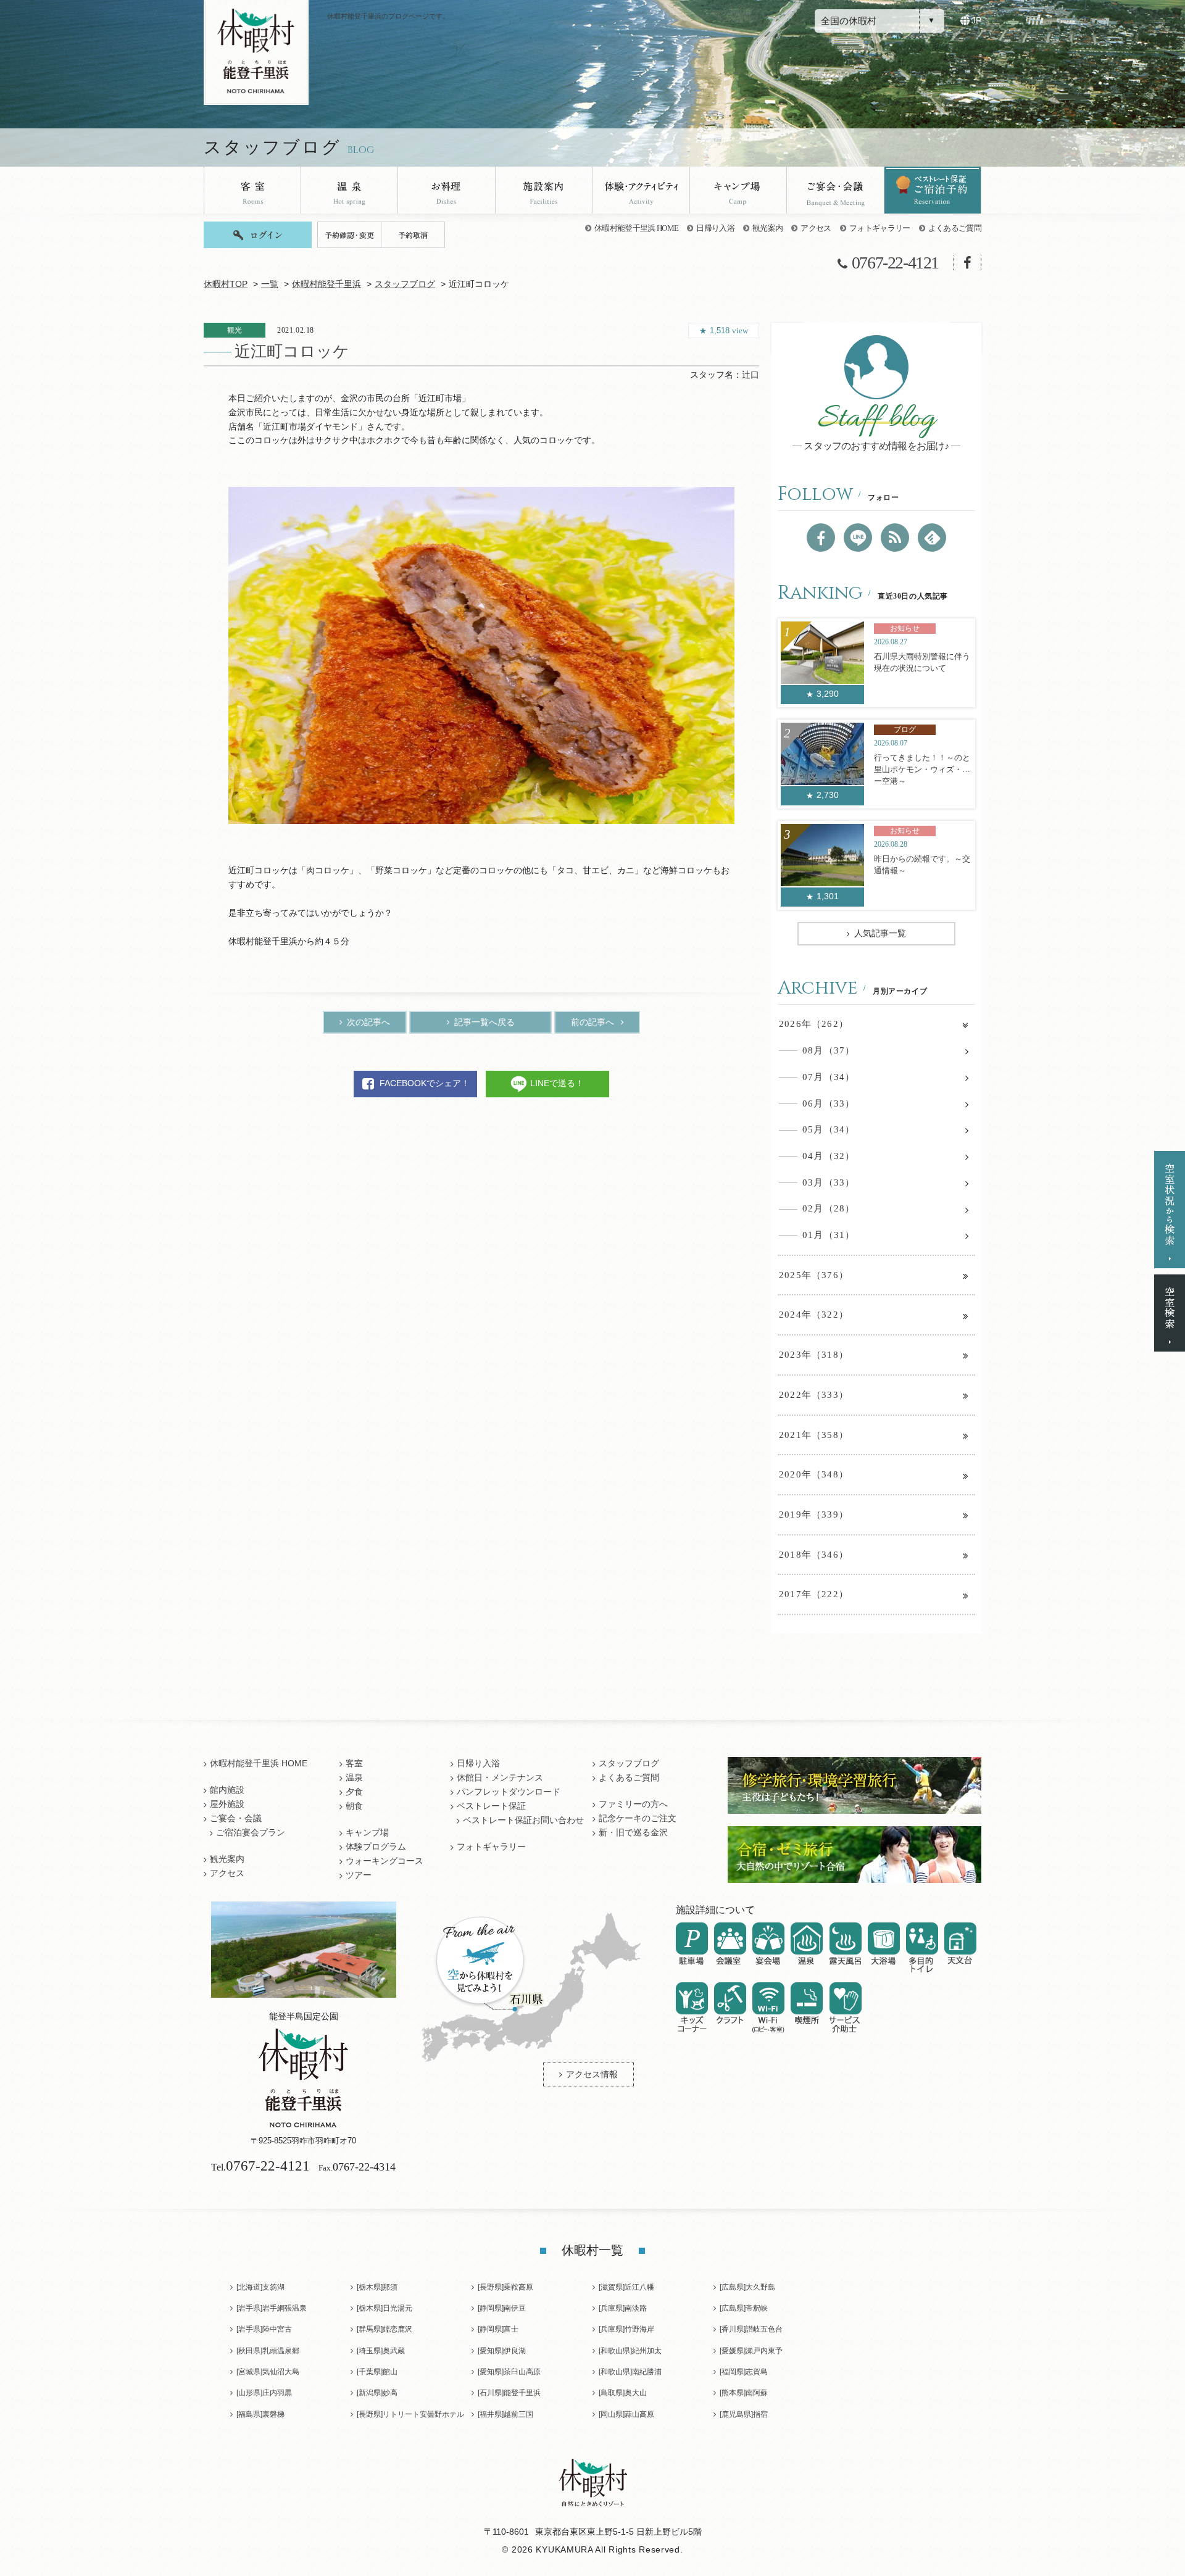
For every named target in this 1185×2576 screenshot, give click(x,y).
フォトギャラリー (880, 228)
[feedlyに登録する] (932, 538)
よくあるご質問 (955, 228)
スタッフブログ (405, 284)
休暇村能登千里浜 (326, 284)
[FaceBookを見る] (821, 538)
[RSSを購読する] (895, 538)
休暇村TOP (226, 284)
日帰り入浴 (715, 228)
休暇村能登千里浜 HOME (636, 228)
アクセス (816, 228)
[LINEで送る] (858, 538)
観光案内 (767, 228)
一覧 (270, 284)
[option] (481, 655)
